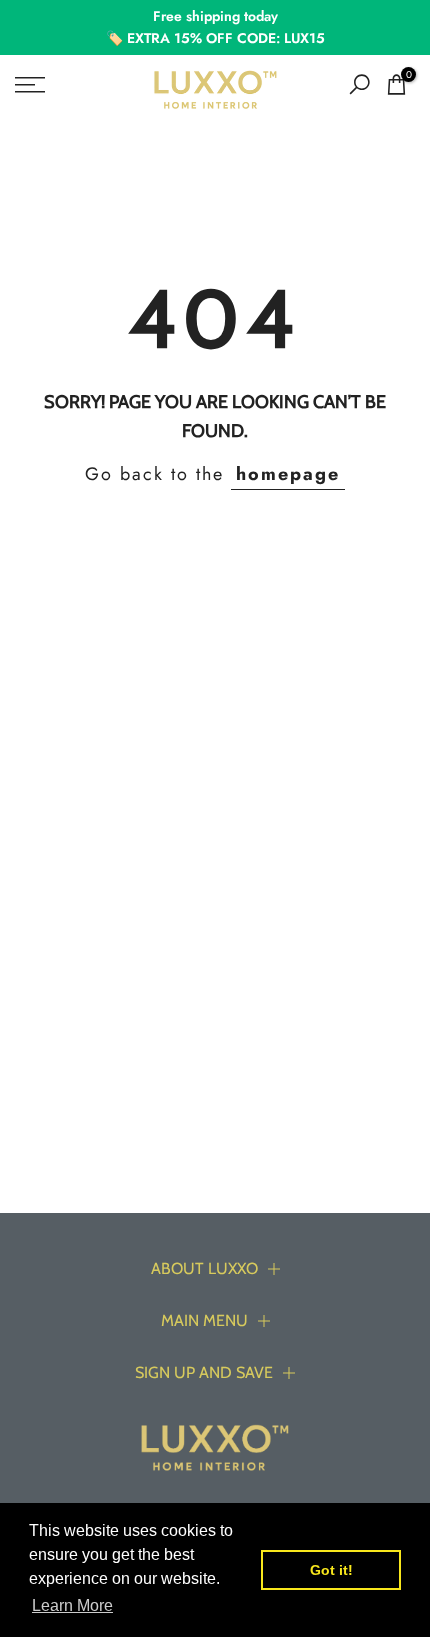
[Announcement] (215, 27)
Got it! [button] (331, 1570)
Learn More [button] (72, 1605)
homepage (288, 474)
